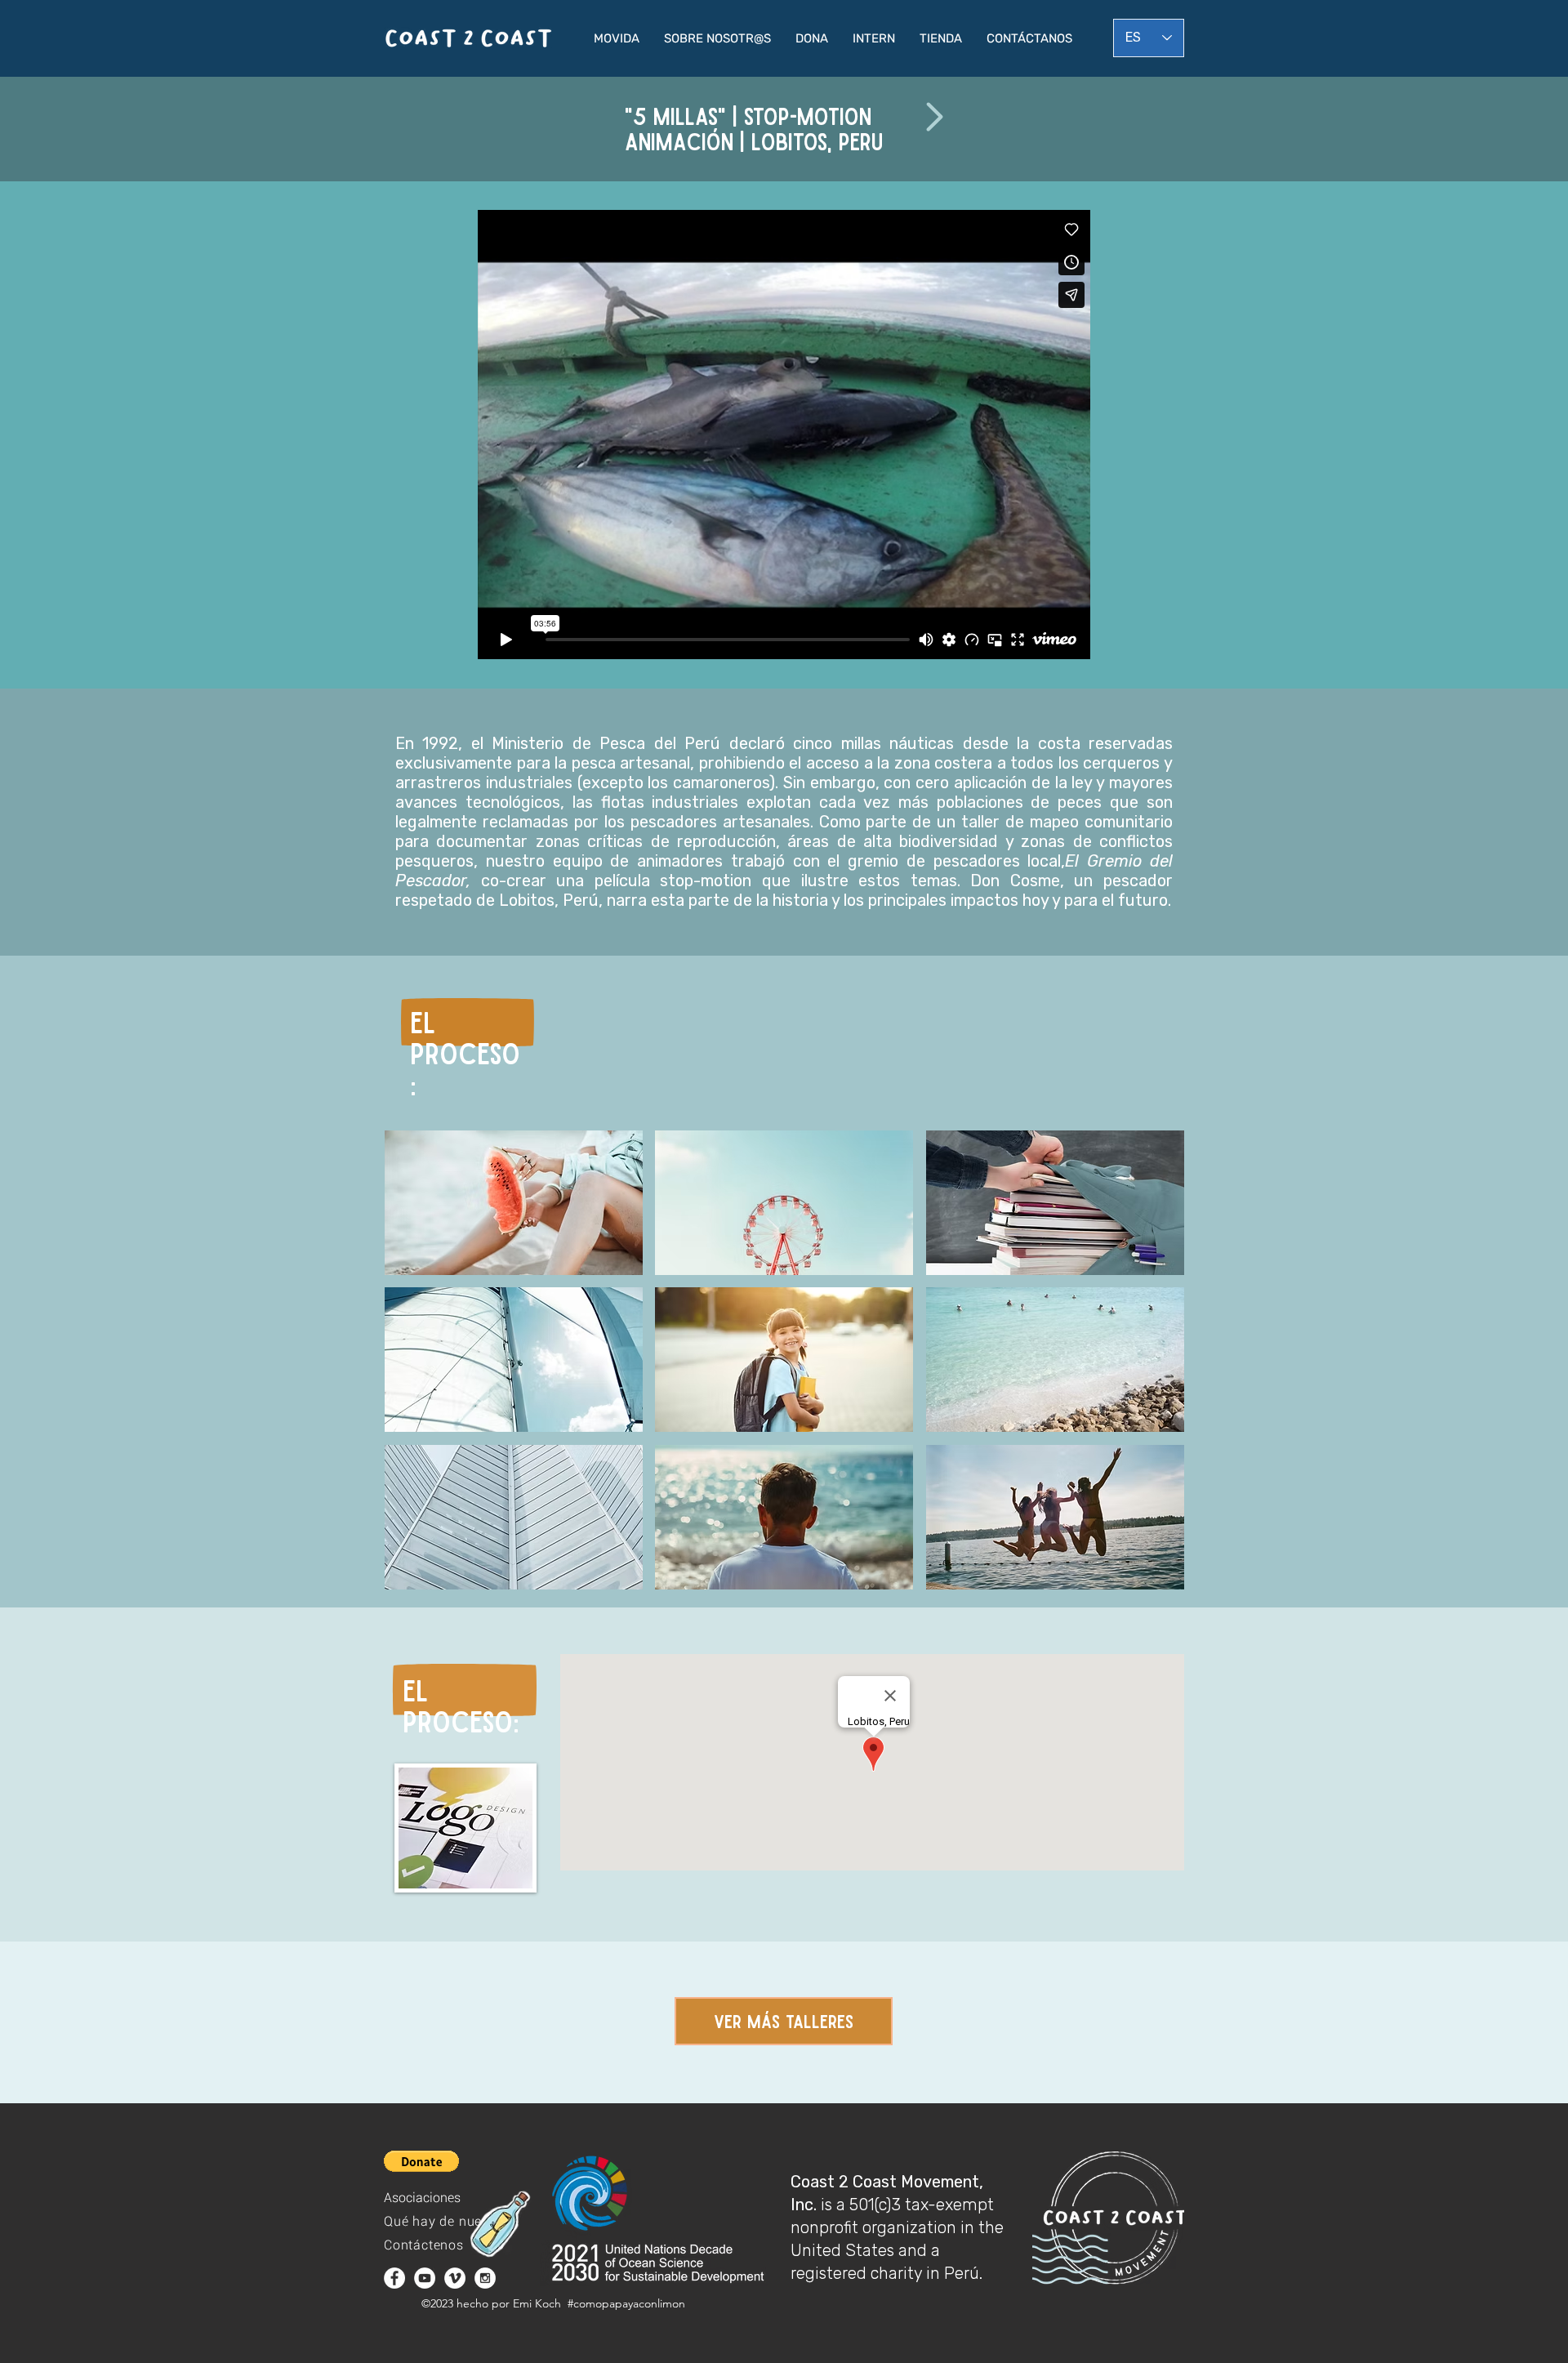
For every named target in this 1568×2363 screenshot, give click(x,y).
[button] (617, 38)
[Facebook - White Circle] (394, 2278)
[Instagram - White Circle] (485, 2278)
